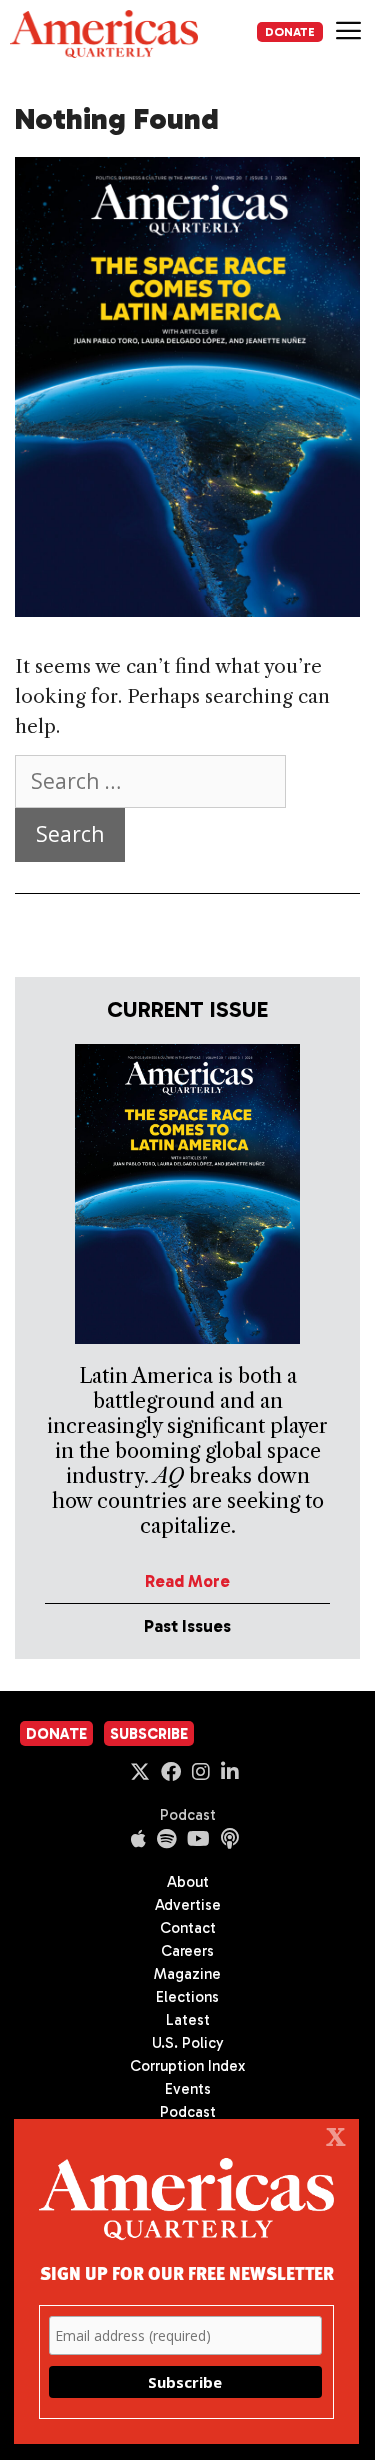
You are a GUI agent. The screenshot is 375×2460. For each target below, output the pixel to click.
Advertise (188, 1905)
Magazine (187, 1974)
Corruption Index (187, 2066)
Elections (187, 1997)
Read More (187, 1581)
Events (188, 2089)
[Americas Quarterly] (104, 34)
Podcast (188, 1815)
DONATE (290, 32)
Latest (188, 2020)
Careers (187, 1951)
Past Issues (187, 1626)
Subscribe (149, 1734)
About (188, 1882)
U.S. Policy (188, 2043)
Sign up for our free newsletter (187, 2272)
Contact (188, 1928)
